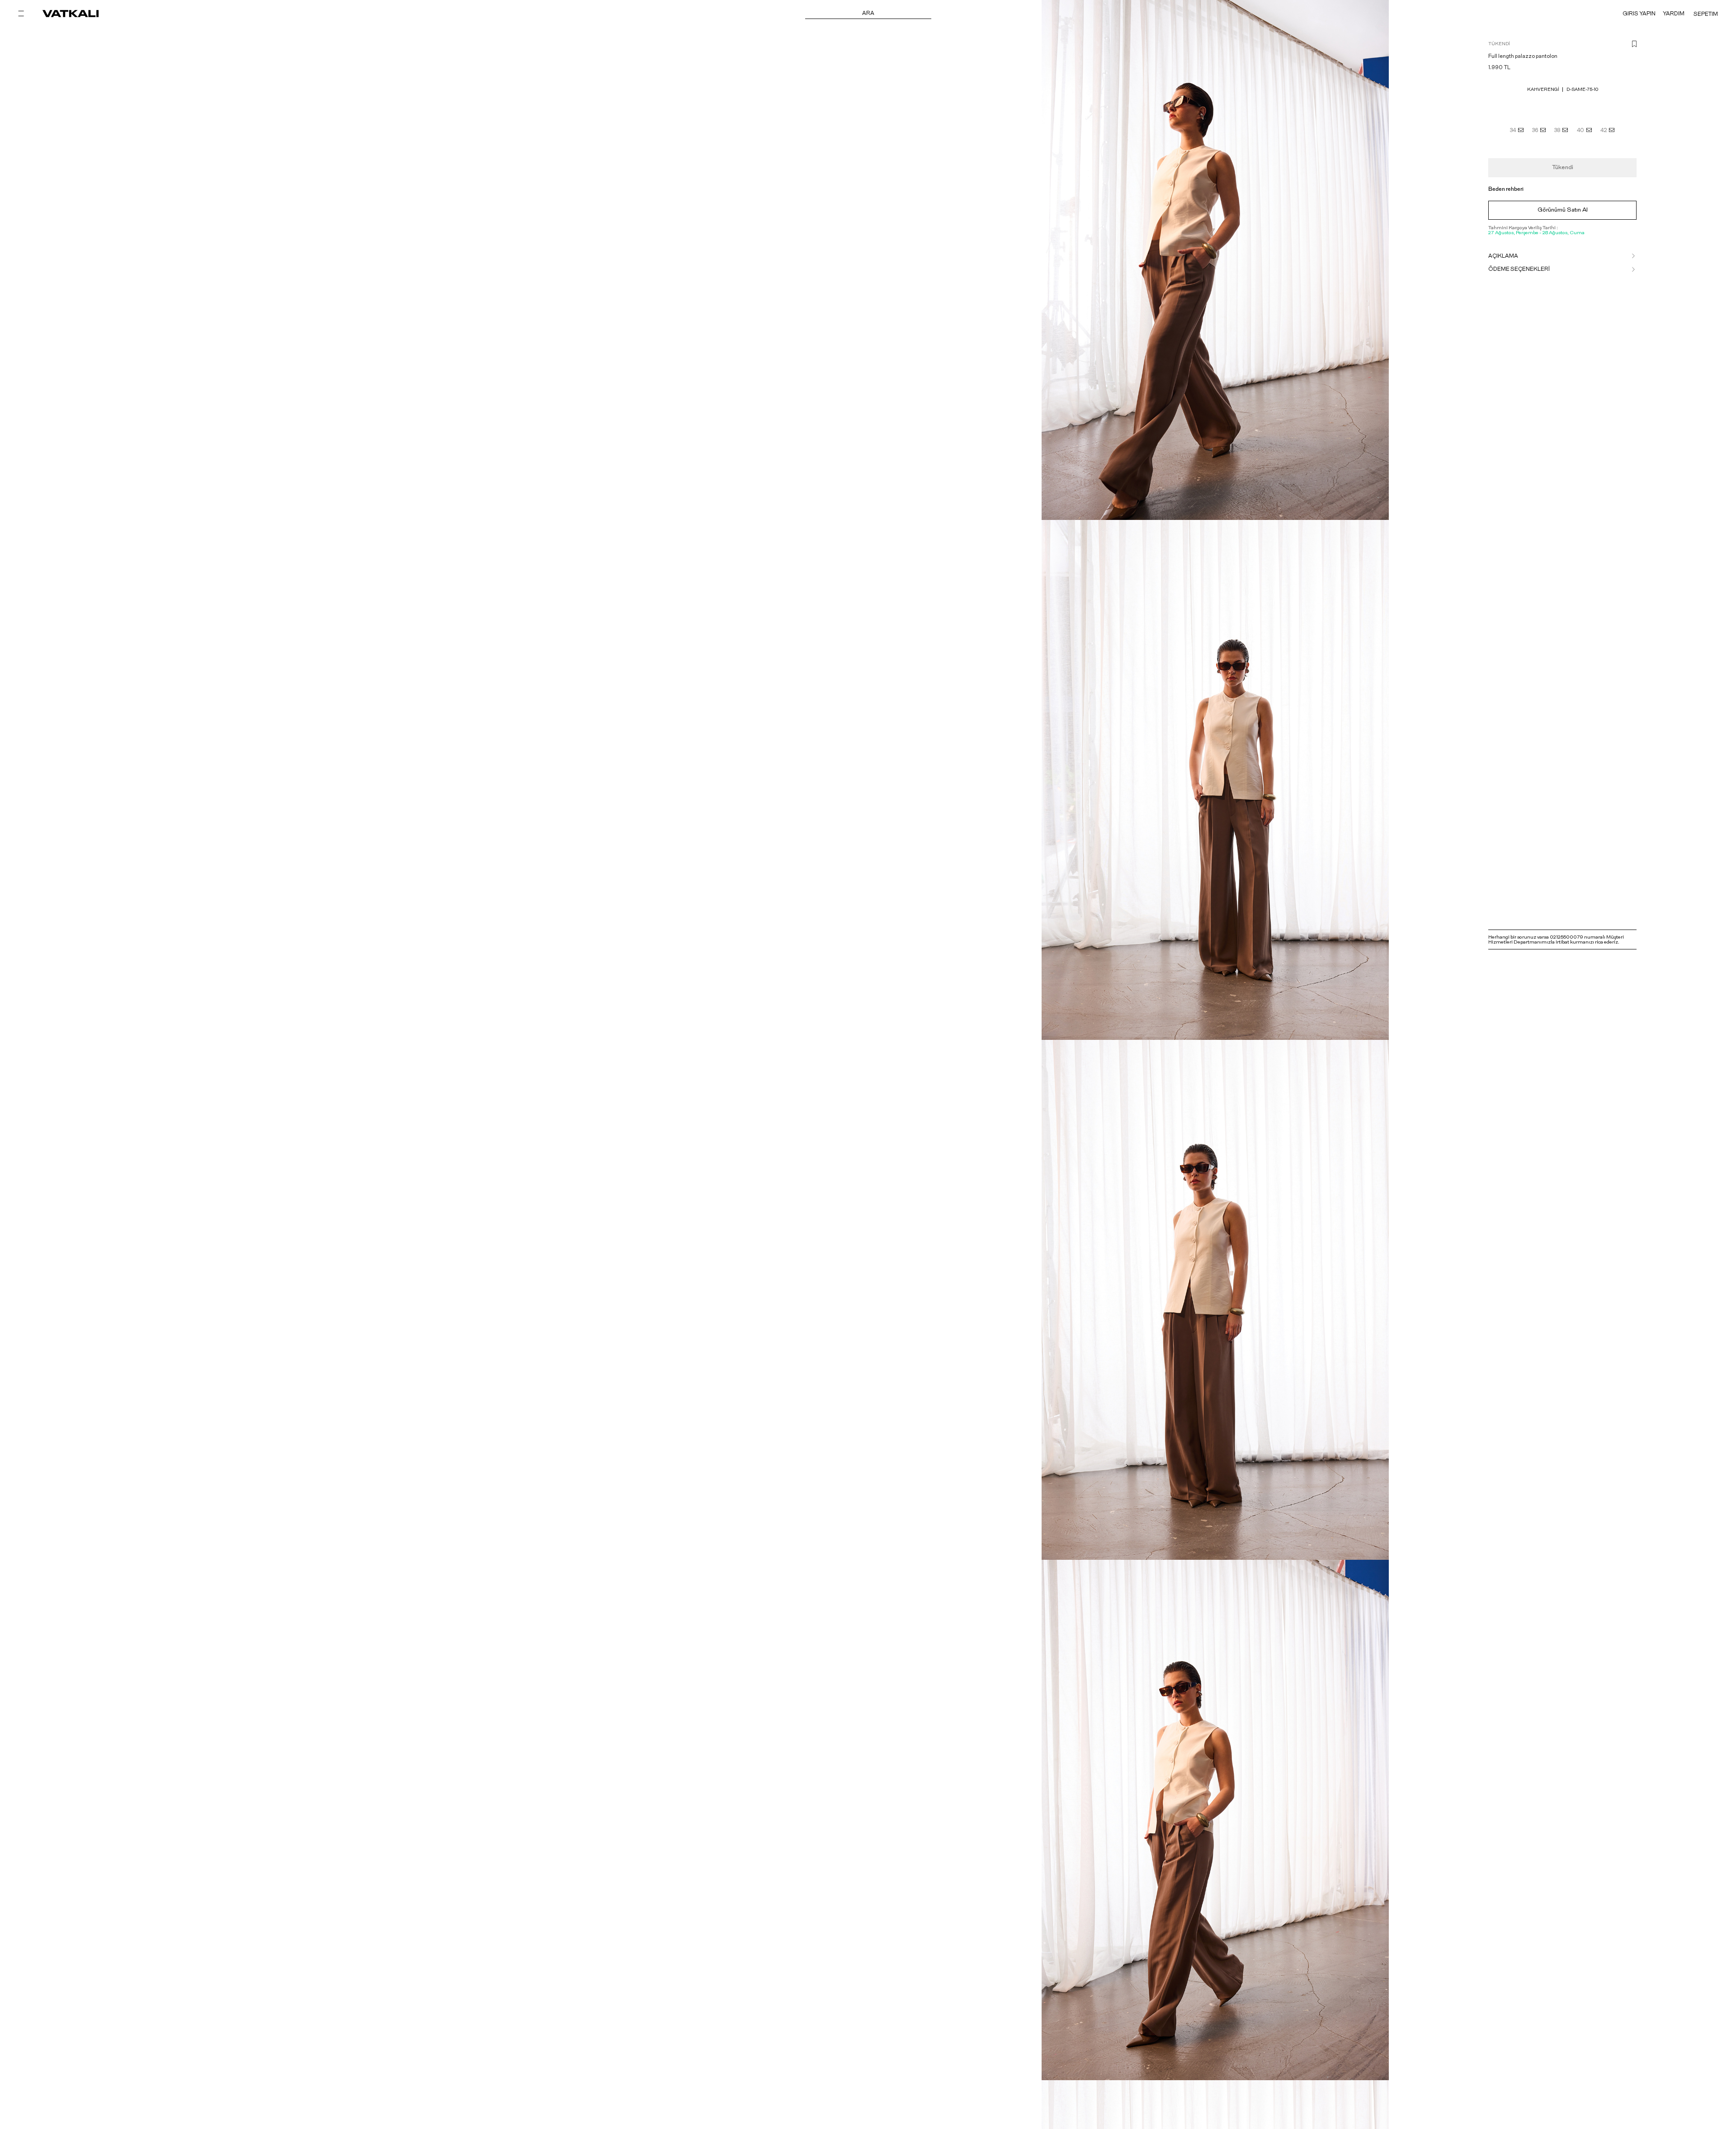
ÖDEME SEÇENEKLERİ (1519, 269)
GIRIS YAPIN (1639, 14)
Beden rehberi (1506, 189)
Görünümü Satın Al (1563, 210)
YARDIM (1674, 14)
